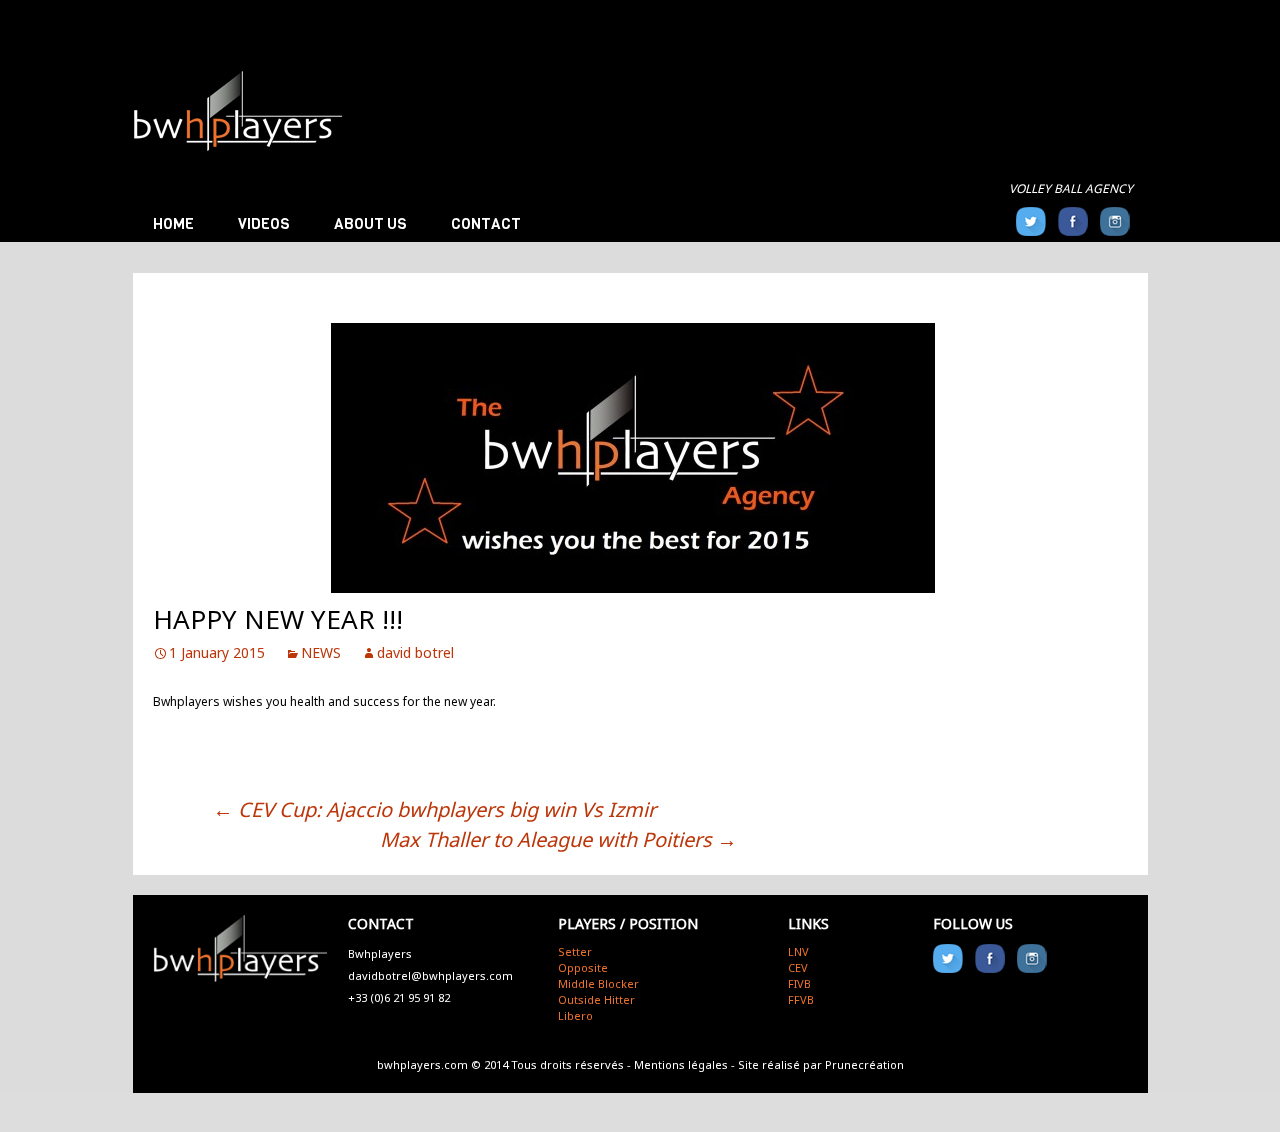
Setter (575, 951)
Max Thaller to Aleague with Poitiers (558, 839)
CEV (798, 967)
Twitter (1031, 221)
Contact (486, 224)
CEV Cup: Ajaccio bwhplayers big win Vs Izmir (434, 809)
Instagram (1115, 221)
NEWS (321, 652)
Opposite (583, 967)
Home (173, 224)
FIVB (799, 983)
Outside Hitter (596, 999)
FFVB (801, 999)
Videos (264, 224)
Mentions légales (681, 1064)
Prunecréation (864, 1064)
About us (370, 224)
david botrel (415, 652)
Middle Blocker (598, 983)
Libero (575, 1015)
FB (1073, 221)
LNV (798, 951)
